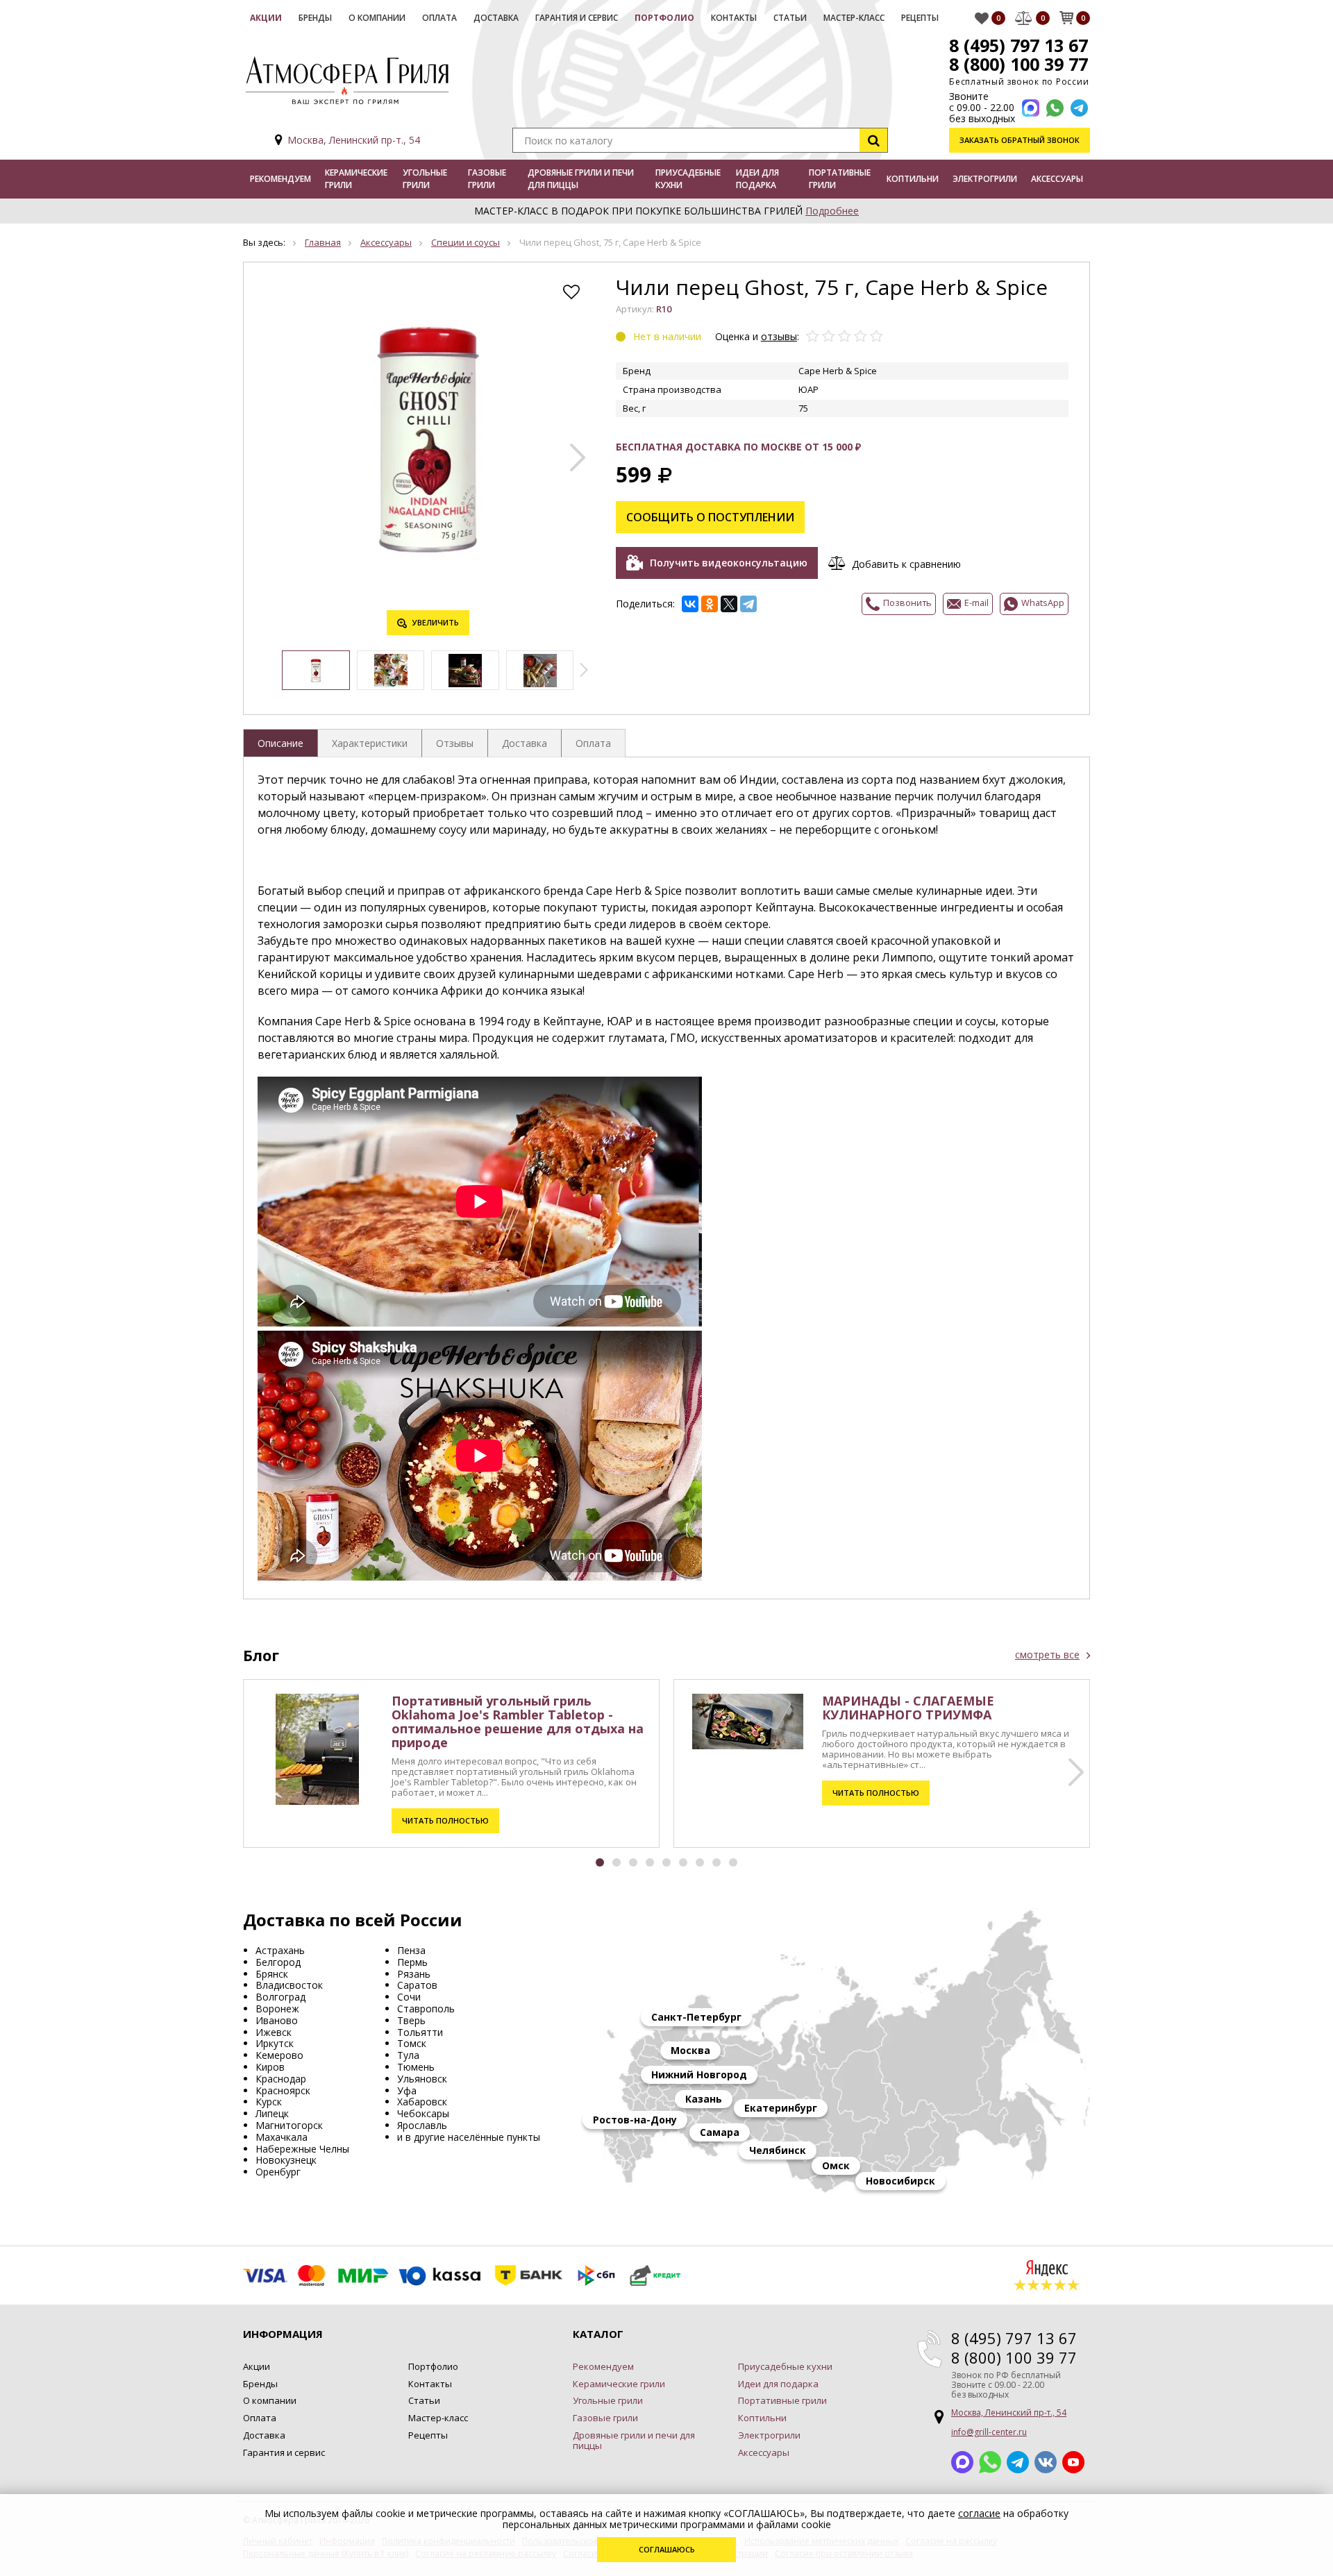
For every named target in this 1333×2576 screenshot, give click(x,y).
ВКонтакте (1046, 2462)
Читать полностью (445, 1820)
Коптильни (913, 179)
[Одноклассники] (710, 604)
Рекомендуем (280, 179)
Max (962, 2462)
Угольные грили (425, 179)
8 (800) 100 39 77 (1018, 64)
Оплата (439, 18)
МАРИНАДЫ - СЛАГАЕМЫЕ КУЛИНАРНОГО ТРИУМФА (908, 1708)
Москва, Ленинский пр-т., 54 (354, 140)
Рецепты (920, 18)
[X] (729, 604)
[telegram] (1079, 108)
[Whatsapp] (1055, 108)
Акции (266, 18)
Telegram (1018, 2462)
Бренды (315, 18)
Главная (323, 242)
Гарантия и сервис (577, 18)
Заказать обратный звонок (1020, 140)
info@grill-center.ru (989, 2432)
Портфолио (664, 18)
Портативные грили (840, 179)
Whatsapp (990, 2462)
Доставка (496, 18)
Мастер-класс (854, 18)
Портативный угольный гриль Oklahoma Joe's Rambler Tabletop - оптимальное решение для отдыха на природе (518, 1721)
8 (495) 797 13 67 (1018, 45)
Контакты (734, 18)
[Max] (1031, 108)
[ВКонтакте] (690, 604)
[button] (578, 457)
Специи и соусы (466, 242)
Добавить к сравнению (906, 564)
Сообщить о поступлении (710, 517)
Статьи (790, 18)
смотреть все (1047, 1655)
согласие (979, 2513)
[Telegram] (748, 604)
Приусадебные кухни (688, 179)
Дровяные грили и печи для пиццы (581, 179)
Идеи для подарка (757, 179)
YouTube (1073, 2462)
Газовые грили (487, 179)
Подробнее (832, 211)
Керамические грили (356, 179)
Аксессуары (1057, 179)
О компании (377, 18)
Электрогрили (985, 179)
